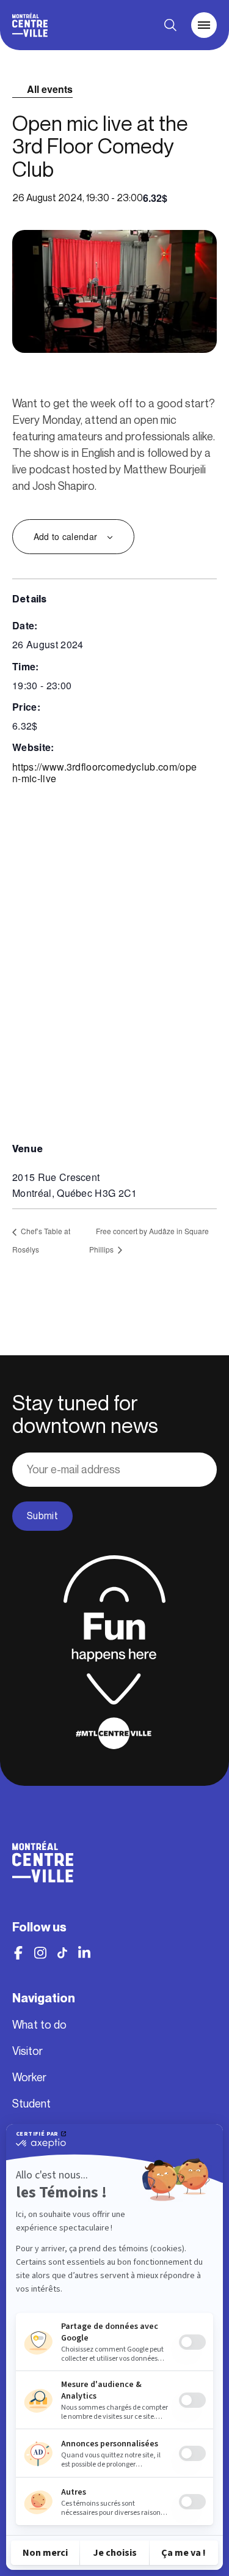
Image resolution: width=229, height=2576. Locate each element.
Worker (29, 2078)
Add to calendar (65, 536)
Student (31, 2104)
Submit (42, 1516)
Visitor (27, 2051)
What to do (39, 2025)
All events (50, 89)
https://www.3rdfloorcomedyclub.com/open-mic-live (104, 772)
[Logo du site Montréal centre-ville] (30, 25)
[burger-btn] (204, 25)
